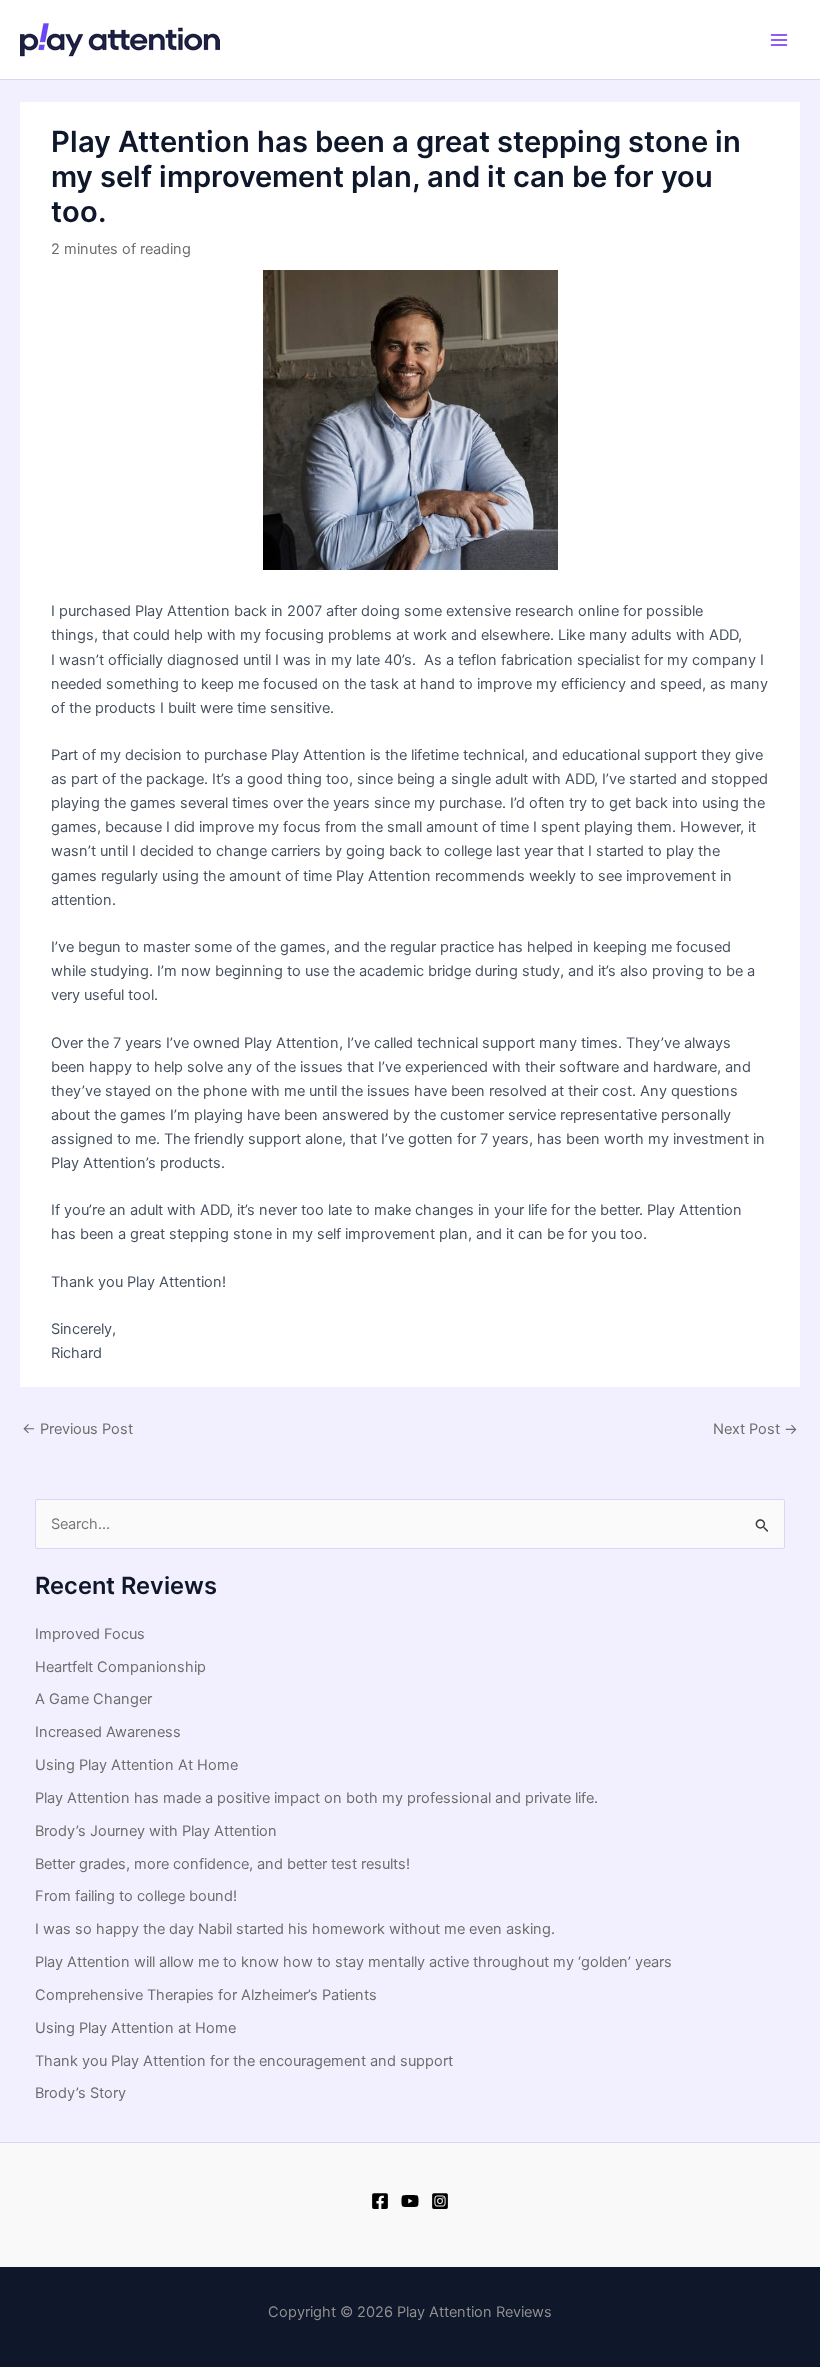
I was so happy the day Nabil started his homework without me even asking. (295, 1929)
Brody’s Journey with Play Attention (156, 1831)
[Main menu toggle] (779, 40)
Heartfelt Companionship (120, 1667)
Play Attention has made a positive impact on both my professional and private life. (316, 1798)
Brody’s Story (80, 2093)
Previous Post (77, 1429)
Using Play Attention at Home (135, 2028)
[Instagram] (440, 2201)
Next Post (755, 1429)
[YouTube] (410, 2201)
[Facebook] (380, 2201)
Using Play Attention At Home (136, 1765)
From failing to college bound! (136, 1896)
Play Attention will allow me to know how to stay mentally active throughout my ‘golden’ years (353, 1962)
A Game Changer (93, 1699)
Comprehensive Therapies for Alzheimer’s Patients (206, 1995)
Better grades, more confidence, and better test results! (222, 1864)
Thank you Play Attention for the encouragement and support (244, 2061)
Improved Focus (90, 1634)
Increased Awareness (108, 1732)
